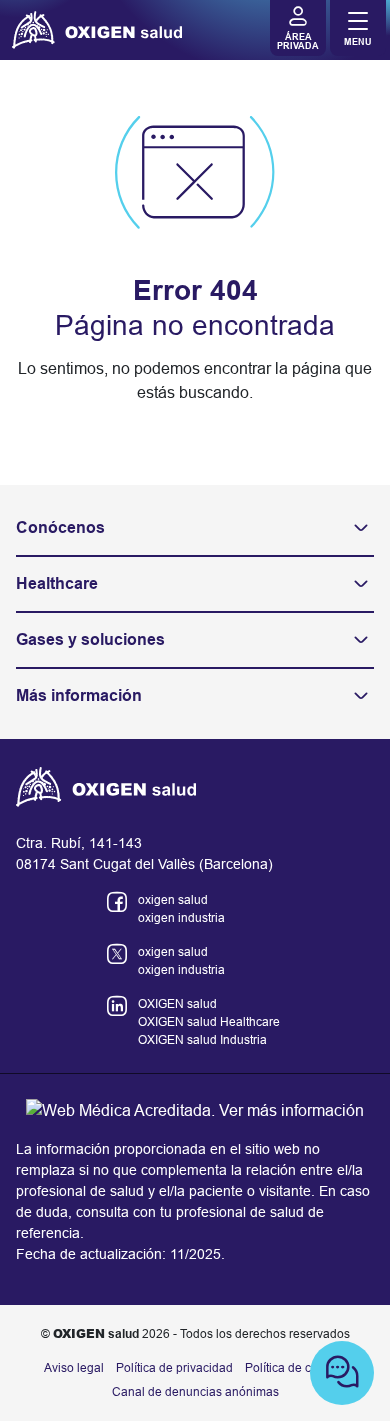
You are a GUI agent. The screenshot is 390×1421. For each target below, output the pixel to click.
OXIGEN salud (177, 1004)
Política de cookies (296, 1368)
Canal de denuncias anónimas (195, 1392)
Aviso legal (74, 1368)
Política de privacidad (174, 1368)
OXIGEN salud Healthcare (209, 1022)
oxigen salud (173, 900)
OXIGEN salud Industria (202, 1040)
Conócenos (60, 527)
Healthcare (57, 583)
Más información (79, 695)
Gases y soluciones (90, 639)
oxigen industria (181, 918)
